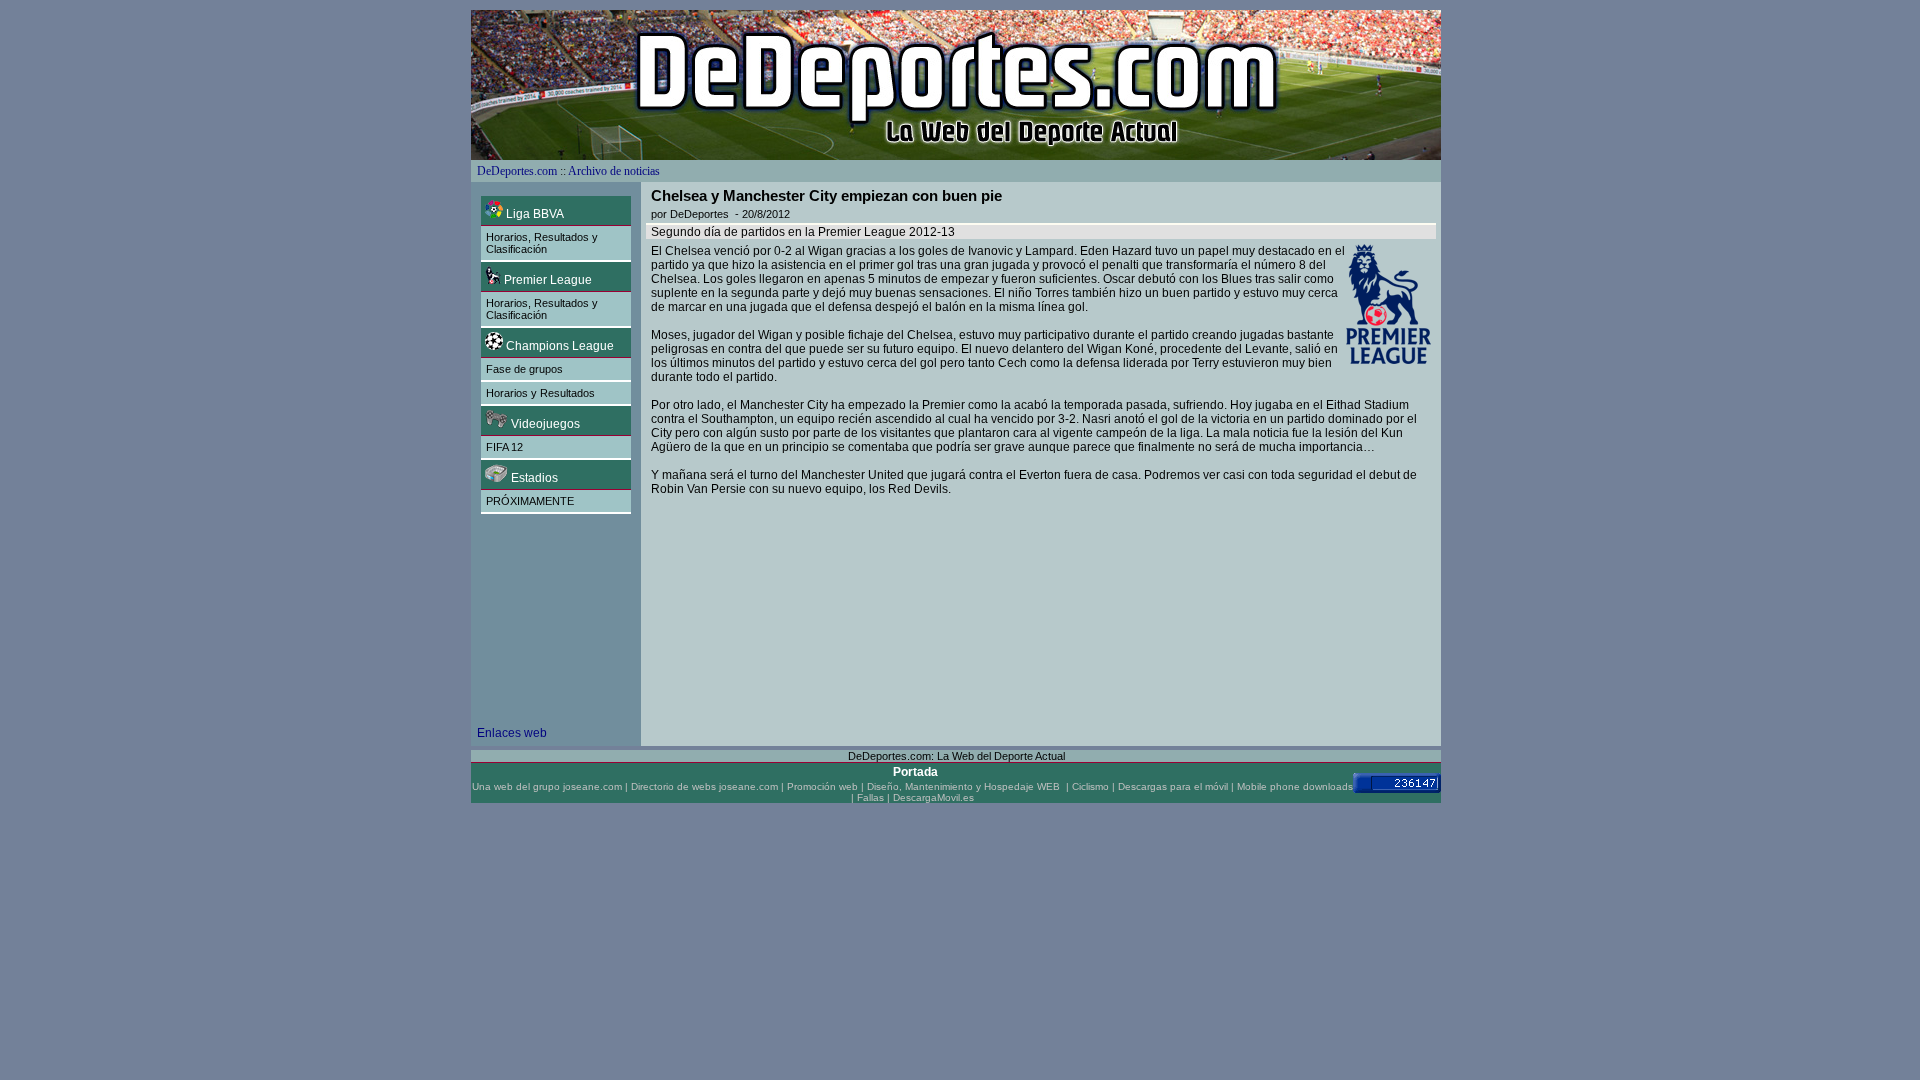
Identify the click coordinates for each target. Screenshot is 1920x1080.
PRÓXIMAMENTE (530, 501)
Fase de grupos (524, 369)
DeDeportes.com (517, 171)
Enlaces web (512, 733)
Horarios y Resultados (540, 393)
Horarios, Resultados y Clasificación (542, 243)
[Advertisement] (557, 632)
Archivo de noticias (614, 171)
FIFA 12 (504, 447)
